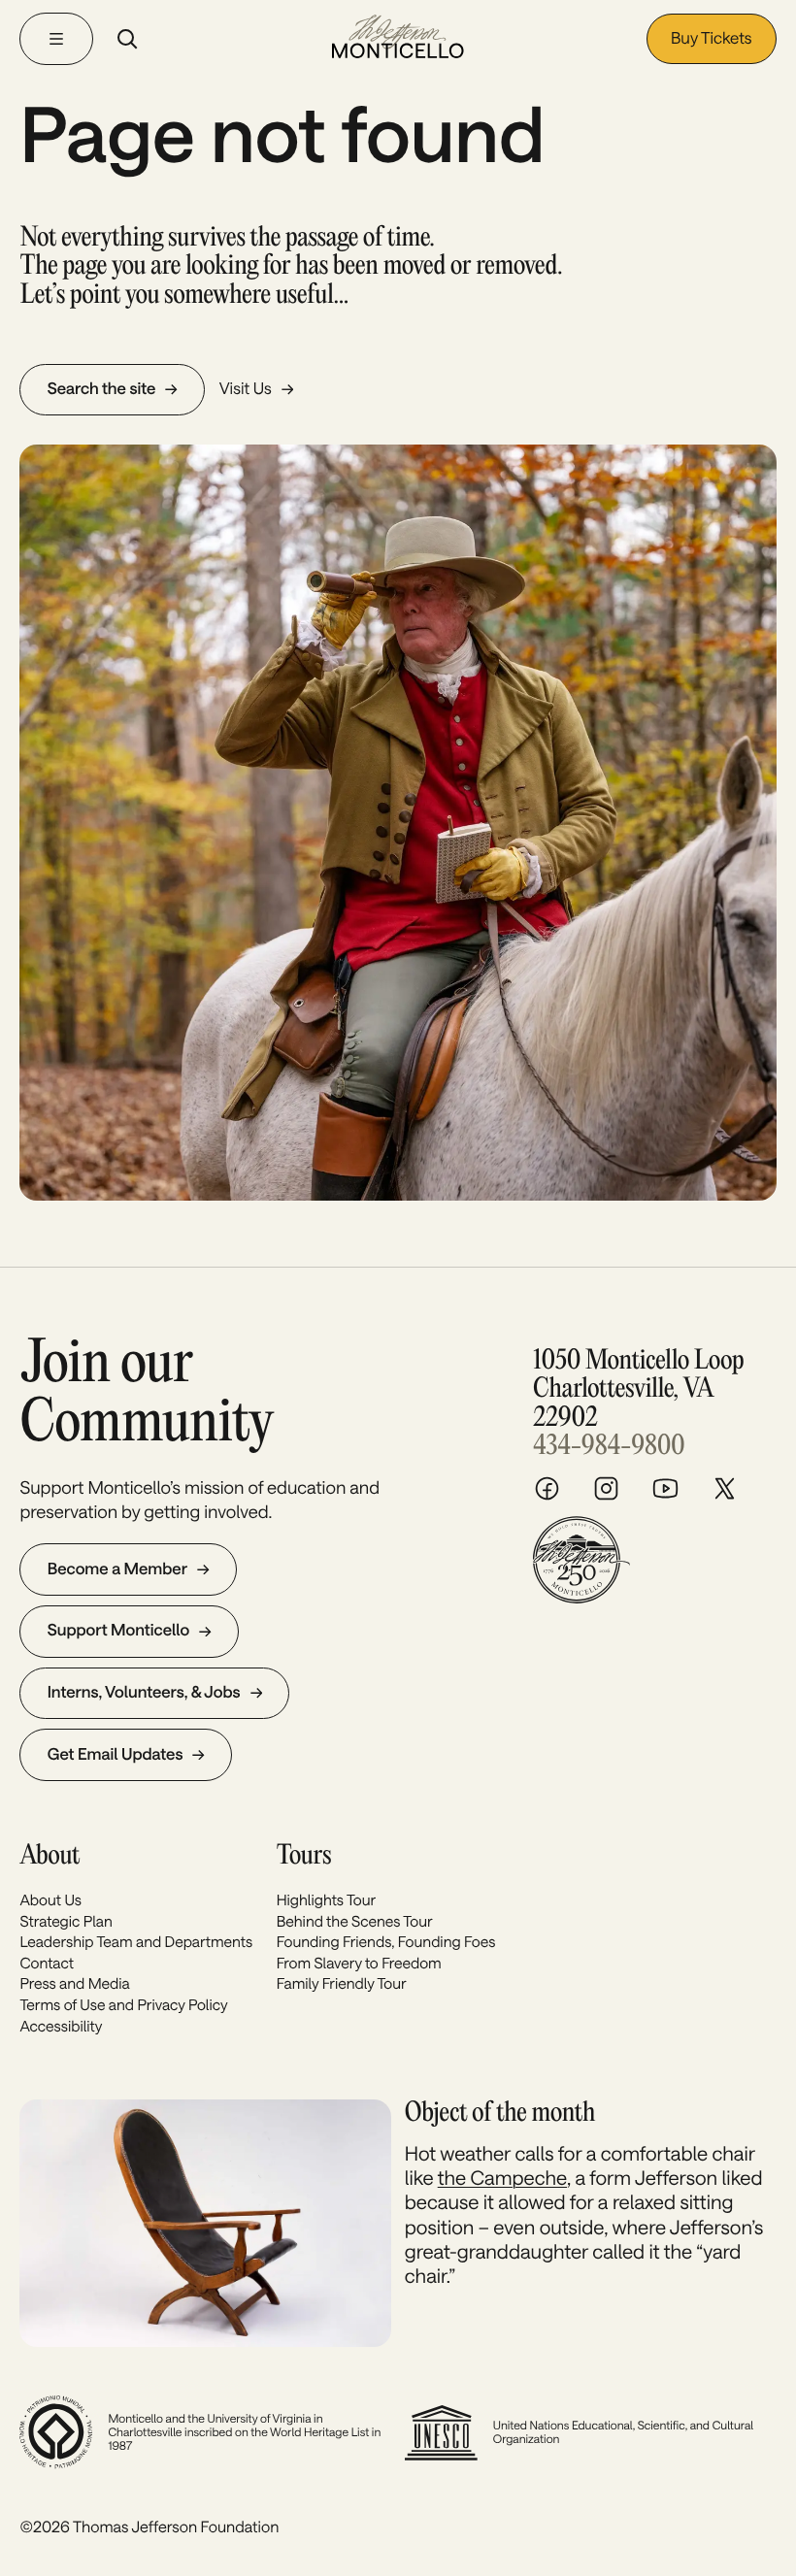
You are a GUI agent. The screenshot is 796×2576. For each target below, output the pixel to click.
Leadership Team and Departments (136, 1942)
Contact (47, 1964)
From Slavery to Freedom (359, 1964)
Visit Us (246, 389)
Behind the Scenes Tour (355, 1922)
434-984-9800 (609, 1447)
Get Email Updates (116, 1754)
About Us (50, 1900)
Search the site (102, 389)
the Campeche (502, 2177)
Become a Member (117, 1569)
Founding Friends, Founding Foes (386, 1942)
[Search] (127, 39)
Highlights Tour (327, 1900)
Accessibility (61, 2027)
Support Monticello (118, 1630)
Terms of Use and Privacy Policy (123, 2005)
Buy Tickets (712, 38)
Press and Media (74, 1984)
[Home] (398, 38)
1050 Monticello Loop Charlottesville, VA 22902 (638, 1390)
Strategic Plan (66, 1922)
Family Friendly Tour (342, 1984)
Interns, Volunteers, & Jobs (144, 1692)
